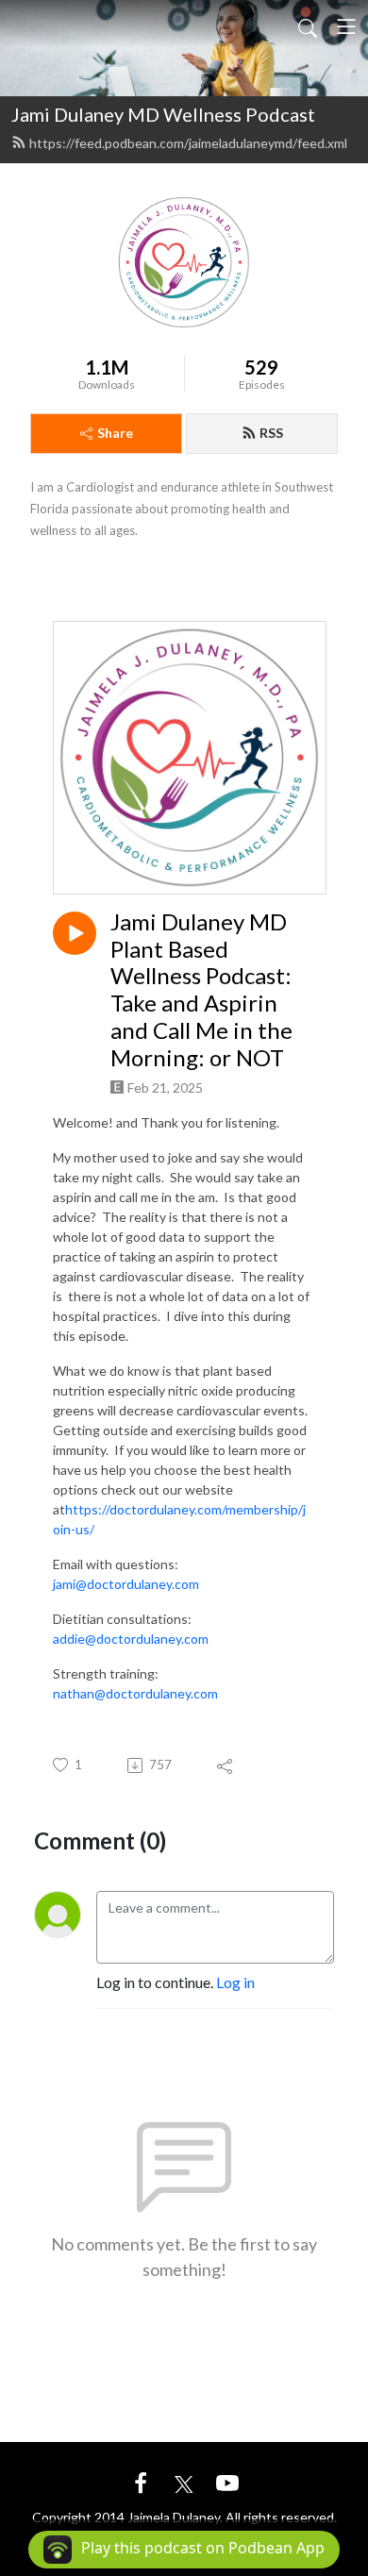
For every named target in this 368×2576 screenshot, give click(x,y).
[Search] (308, 26)
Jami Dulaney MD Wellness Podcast (163, 114)
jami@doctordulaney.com (126, 1584)
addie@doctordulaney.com (131, 1639)
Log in (235, 1982)
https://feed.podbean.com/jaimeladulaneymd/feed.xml (188, 143)
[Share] (226, 1765)
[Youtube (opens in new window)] (227, 2481)
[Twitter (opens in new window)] (184, 2481)
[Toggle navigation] (346, 26)
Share (115, 433)
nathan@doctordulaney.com (135, 1693)
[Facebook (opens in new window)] (141, 2481)
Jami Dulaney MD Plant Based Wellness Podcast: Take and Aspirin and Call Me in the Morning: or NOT (201, 990)
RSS (271, 433)
